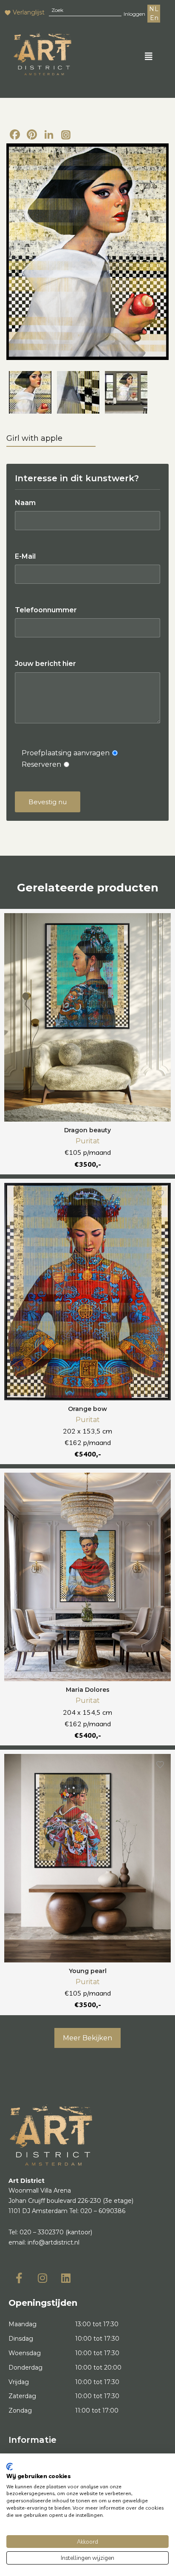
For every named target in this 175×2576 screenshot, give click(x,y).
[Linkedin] (66, 2278)
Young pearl (88, 1971)
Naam (25, 503)
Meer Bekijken (87, 2038)
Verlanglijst (29, 12)
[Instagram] (66, 135)
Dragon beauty (87, 1130)
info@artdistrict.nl (54, 2242)
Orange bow (87, 1409)
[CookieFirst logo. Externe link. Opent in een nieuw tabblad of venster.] (10, 2467)
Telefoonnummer (46, 610)
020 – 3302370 (42, 2232)
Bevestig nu (48, 802)
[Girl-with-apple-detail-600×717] (78, 392)
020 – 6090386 (103, 2211)
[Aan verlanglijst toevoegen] (160, 924)
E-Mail (25, 556)
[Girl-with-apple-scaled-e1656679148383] (126, 392)
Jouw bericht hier (45, 664)
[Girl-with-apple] (87, 252)
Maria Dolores (88, 1690)
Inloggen (134, 14)
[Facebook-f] (19, 2278)
